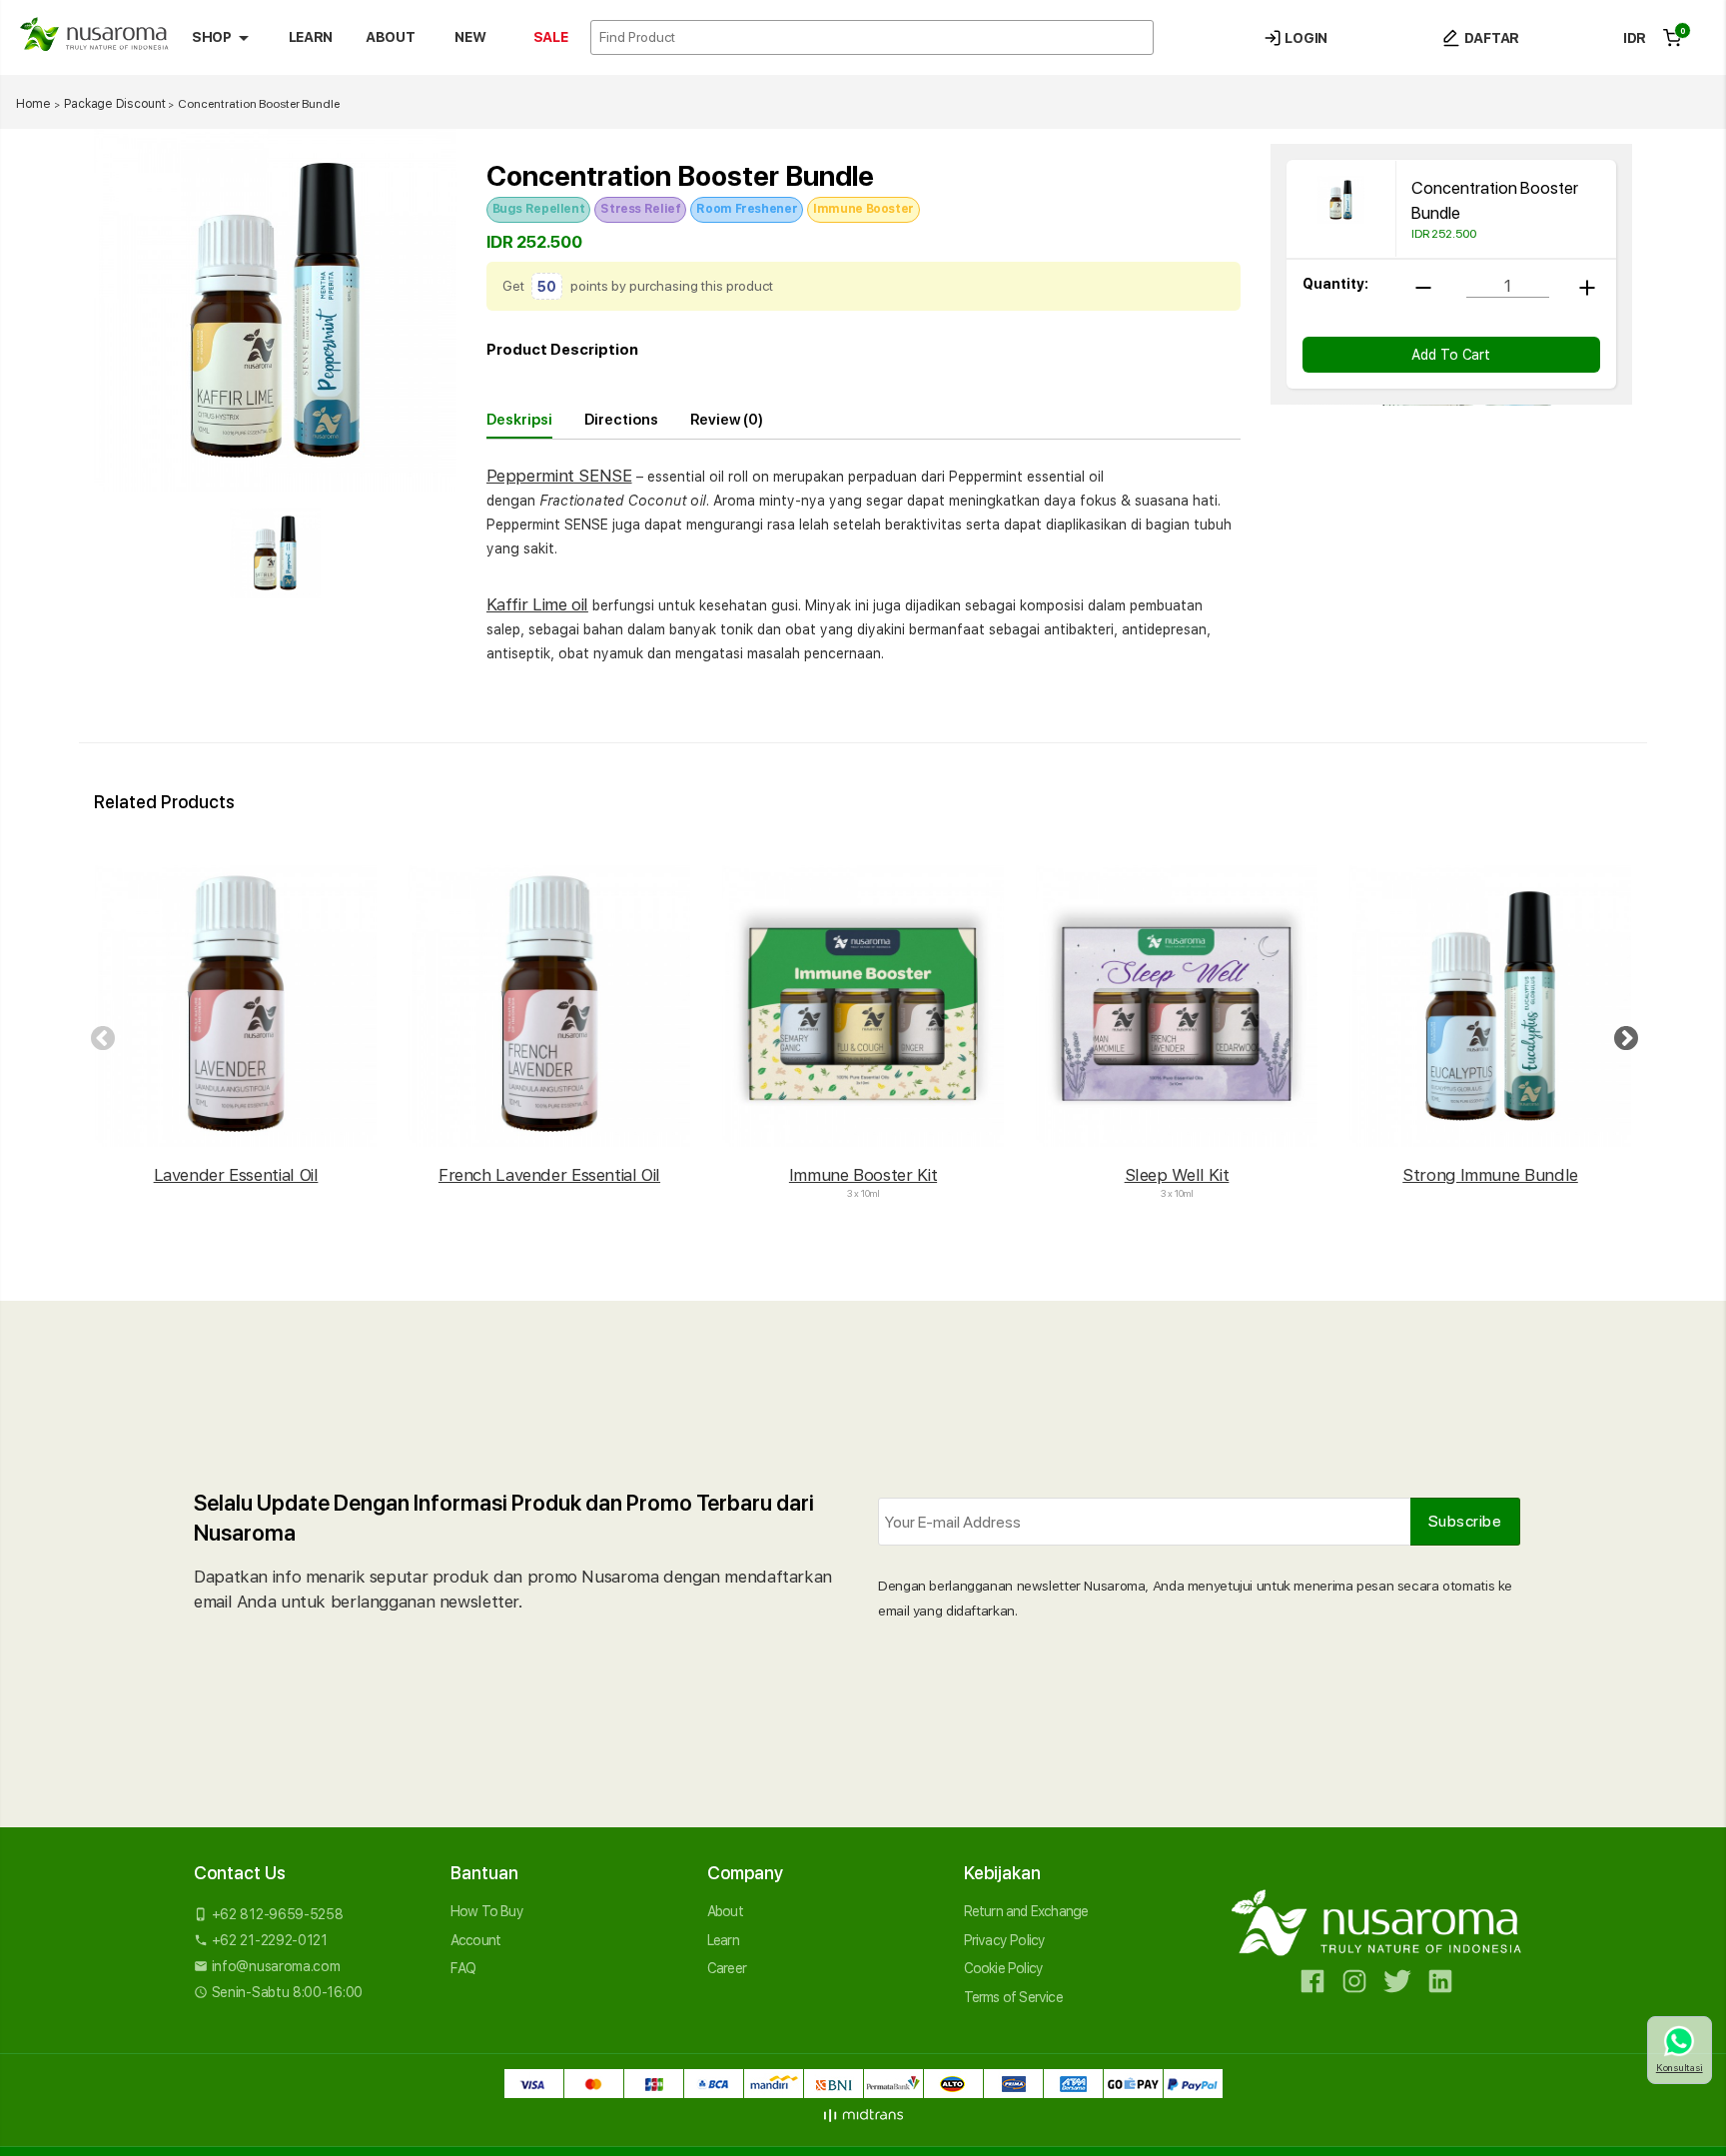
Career (727, 1968)
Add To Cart (1451, 355)
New (470, 37)
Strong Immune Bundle (1490, 1175)
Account (475, 1940)
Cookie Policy (1004, 1968)
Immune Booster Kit (863, 1175)
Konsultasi (1680, 2067)
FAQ (463, 1968)
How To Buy (487, 1911)
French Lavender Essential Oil (549, 1175)
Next (1622, 1035)
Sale (551, 37)
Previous (99, 1035)
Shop (224, 38)
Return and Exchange (1026, 1911)
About (390, 37)
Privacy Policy (1005, 1940)
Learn (311, 37)
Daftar (1490, 38)
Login (1304, 38)
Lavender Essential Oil (236, 1175)
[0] (1672, 38)
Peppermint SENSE (559, 476)
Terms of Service (1013, 1997)
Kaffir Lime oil (537, 604)
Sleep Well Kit (1177, 1175)
